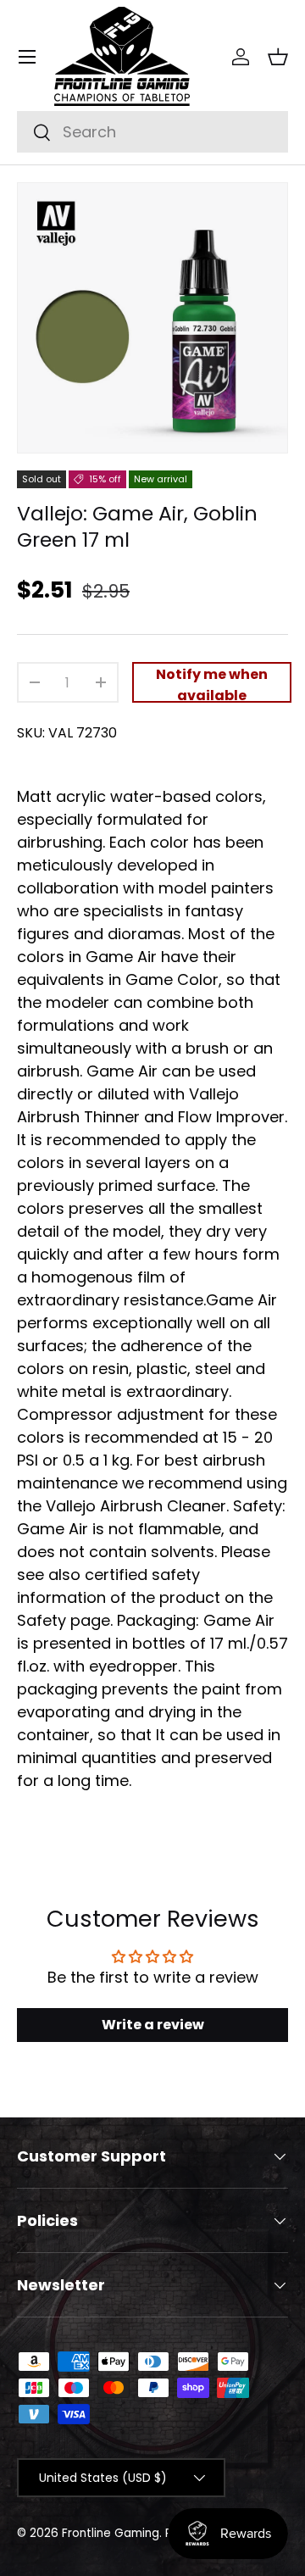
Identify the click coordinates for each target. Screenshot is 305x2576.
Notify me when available (212, 684)
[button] (278, 57)
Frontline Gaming (111, 2533)
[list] (152, 318)
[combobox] (152, 132)
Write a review (153, 2025)
